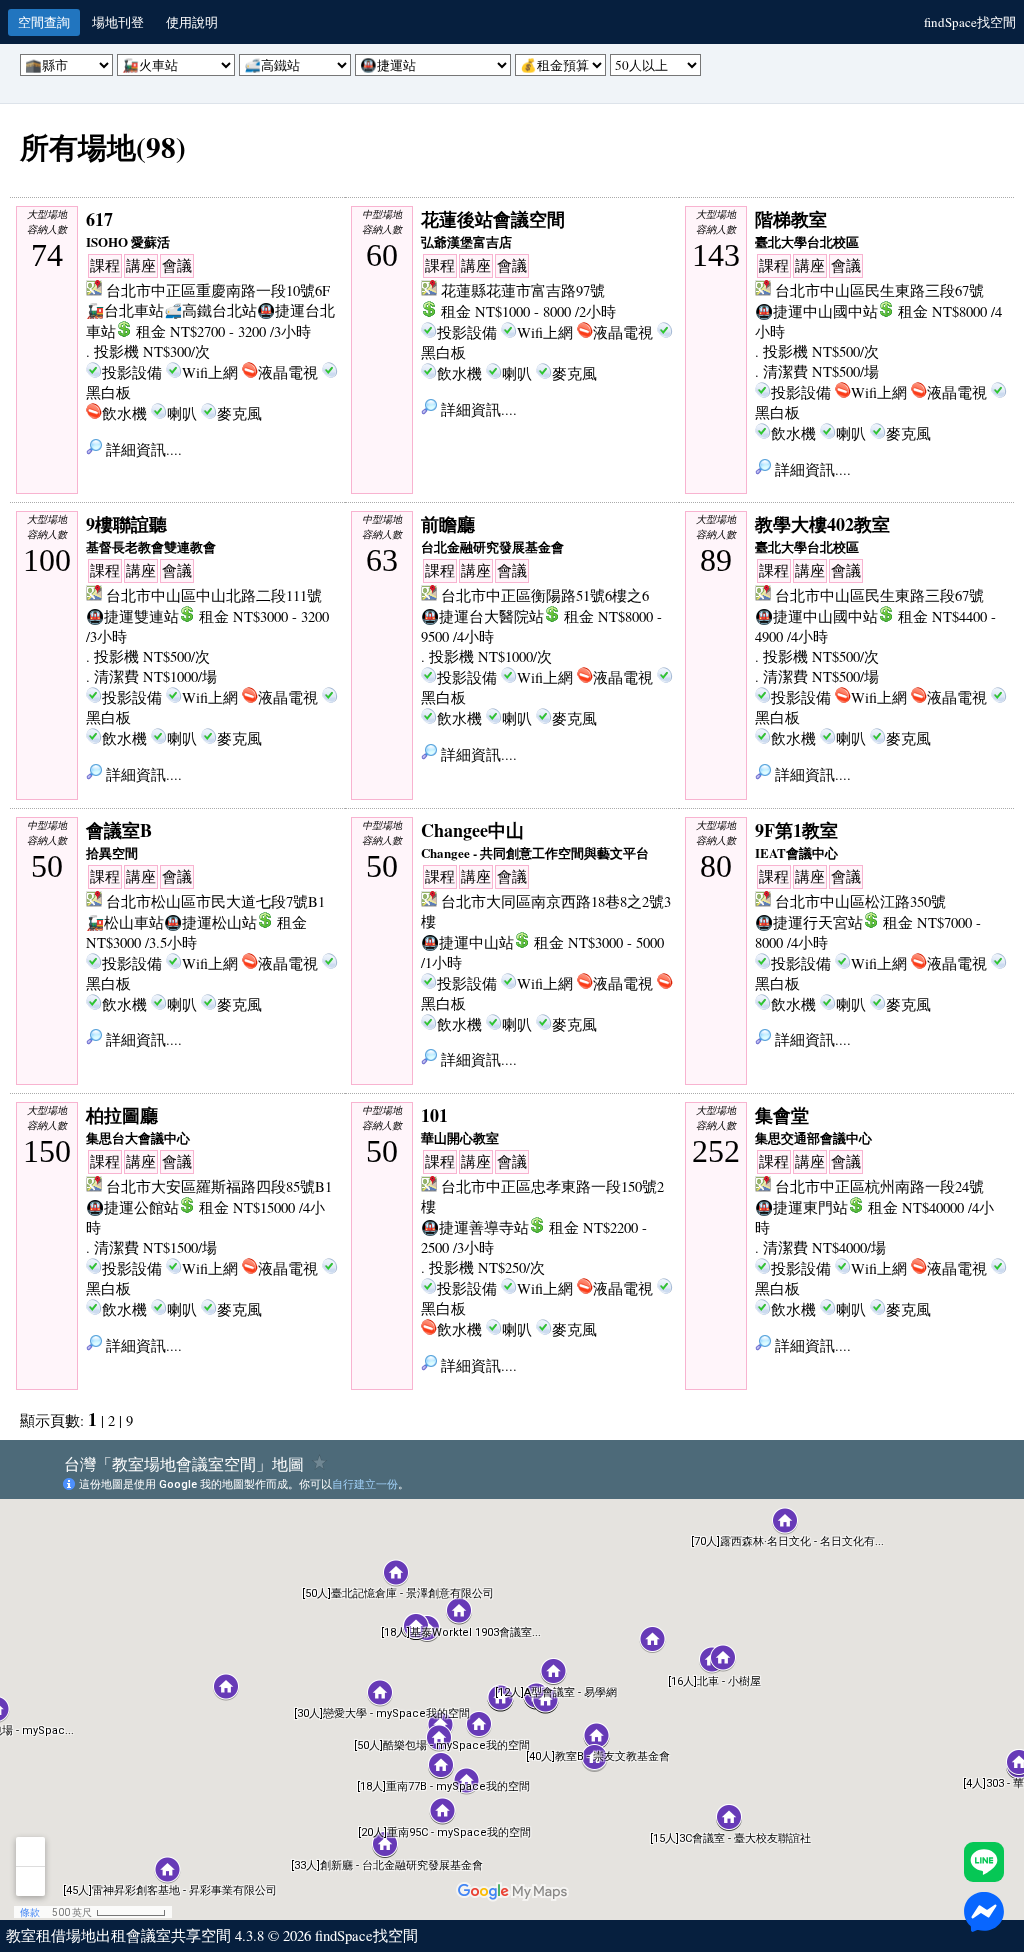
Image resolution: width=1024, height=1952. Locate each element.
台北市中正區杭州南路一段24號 (879, 1186)
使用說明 (192, 22)
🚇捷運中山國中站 (816, 311)
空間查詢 (44, 22)
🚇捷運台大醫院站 (482, 616)
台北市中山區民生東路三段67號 (879, 290)
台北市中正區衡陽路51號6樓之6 (545, 595)
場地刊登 (118, 22)
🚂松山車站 (125, 922)
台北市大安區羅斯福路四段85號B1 (219, 1186)
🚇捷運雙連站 (132, 616)
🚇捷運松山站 (210, 922)
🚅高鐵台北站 (210, 310)
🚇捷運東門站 (801, 1207)
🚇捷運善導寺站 (475, 1227)
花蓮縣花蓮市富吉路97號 (523, 290)
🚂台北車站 (125, 310)
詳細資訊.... (142, 449)
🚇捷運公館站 (132, 1207)
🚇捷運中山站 (467, 942)
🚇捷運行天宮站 (809, 922)
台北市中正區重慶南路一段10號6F (218, 290)
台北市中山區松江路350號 (860, 901)
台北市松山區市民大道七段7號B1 (215, 901)
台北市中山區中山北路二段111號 (214, 595)
